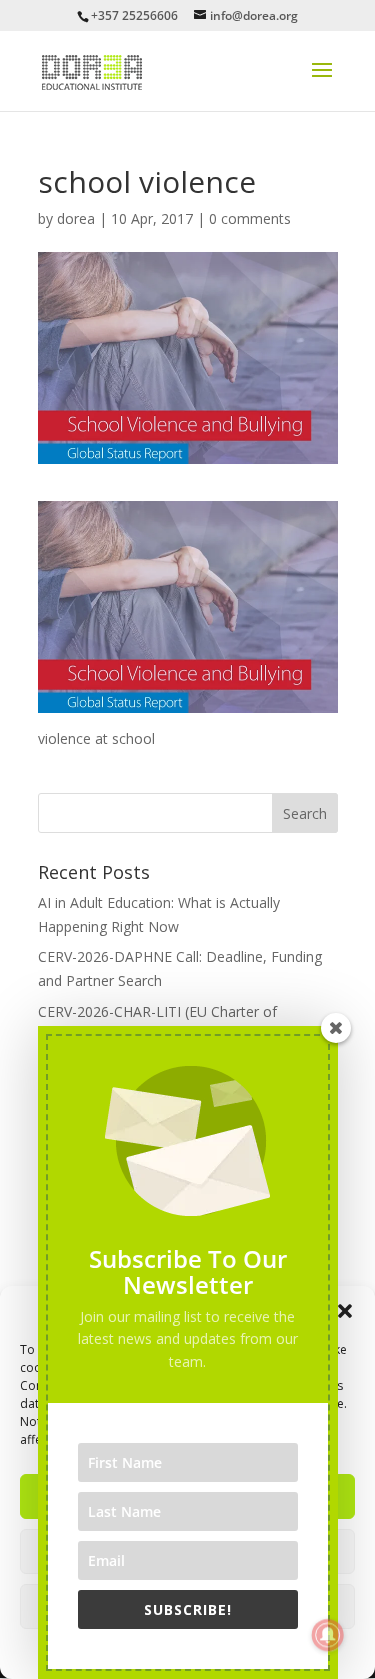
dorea (76, 218)
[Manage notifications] (328, 1635)
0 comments (250, 218)
